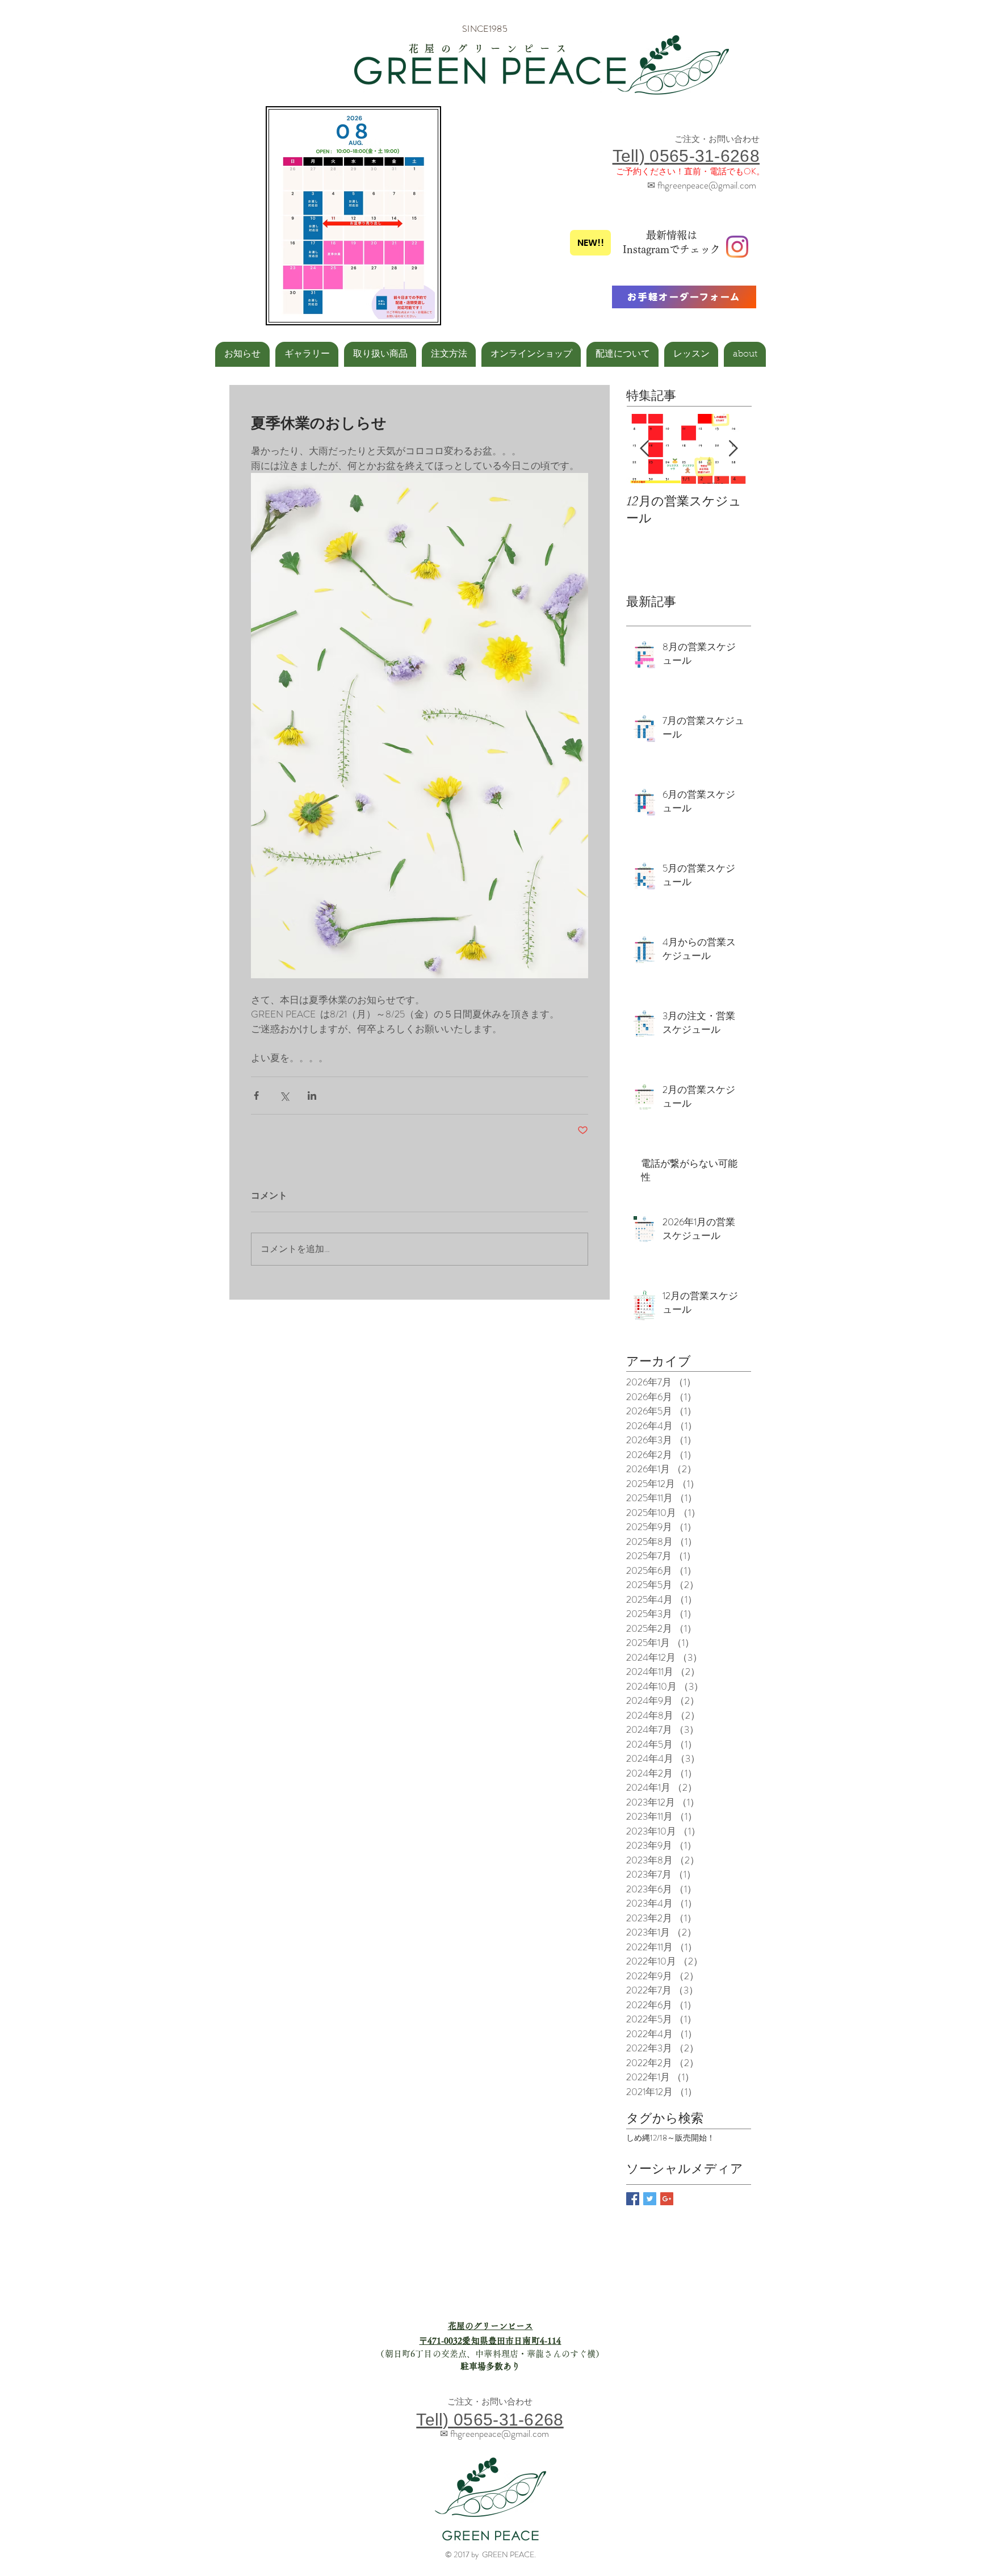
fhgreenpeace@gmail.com (707, 185)
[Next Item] (733, 449)
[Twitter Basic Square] (650, 2199)
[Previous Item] (644, 449)
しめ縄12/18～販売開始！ (670, 2138)
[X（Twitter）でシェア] (284, 1096)
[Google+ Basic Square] (667, 2199)
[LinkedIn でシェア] (312, 1096)
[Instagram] (737, 247)
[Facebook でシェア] (256, 1096)
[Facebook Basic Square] (633, 2199)
